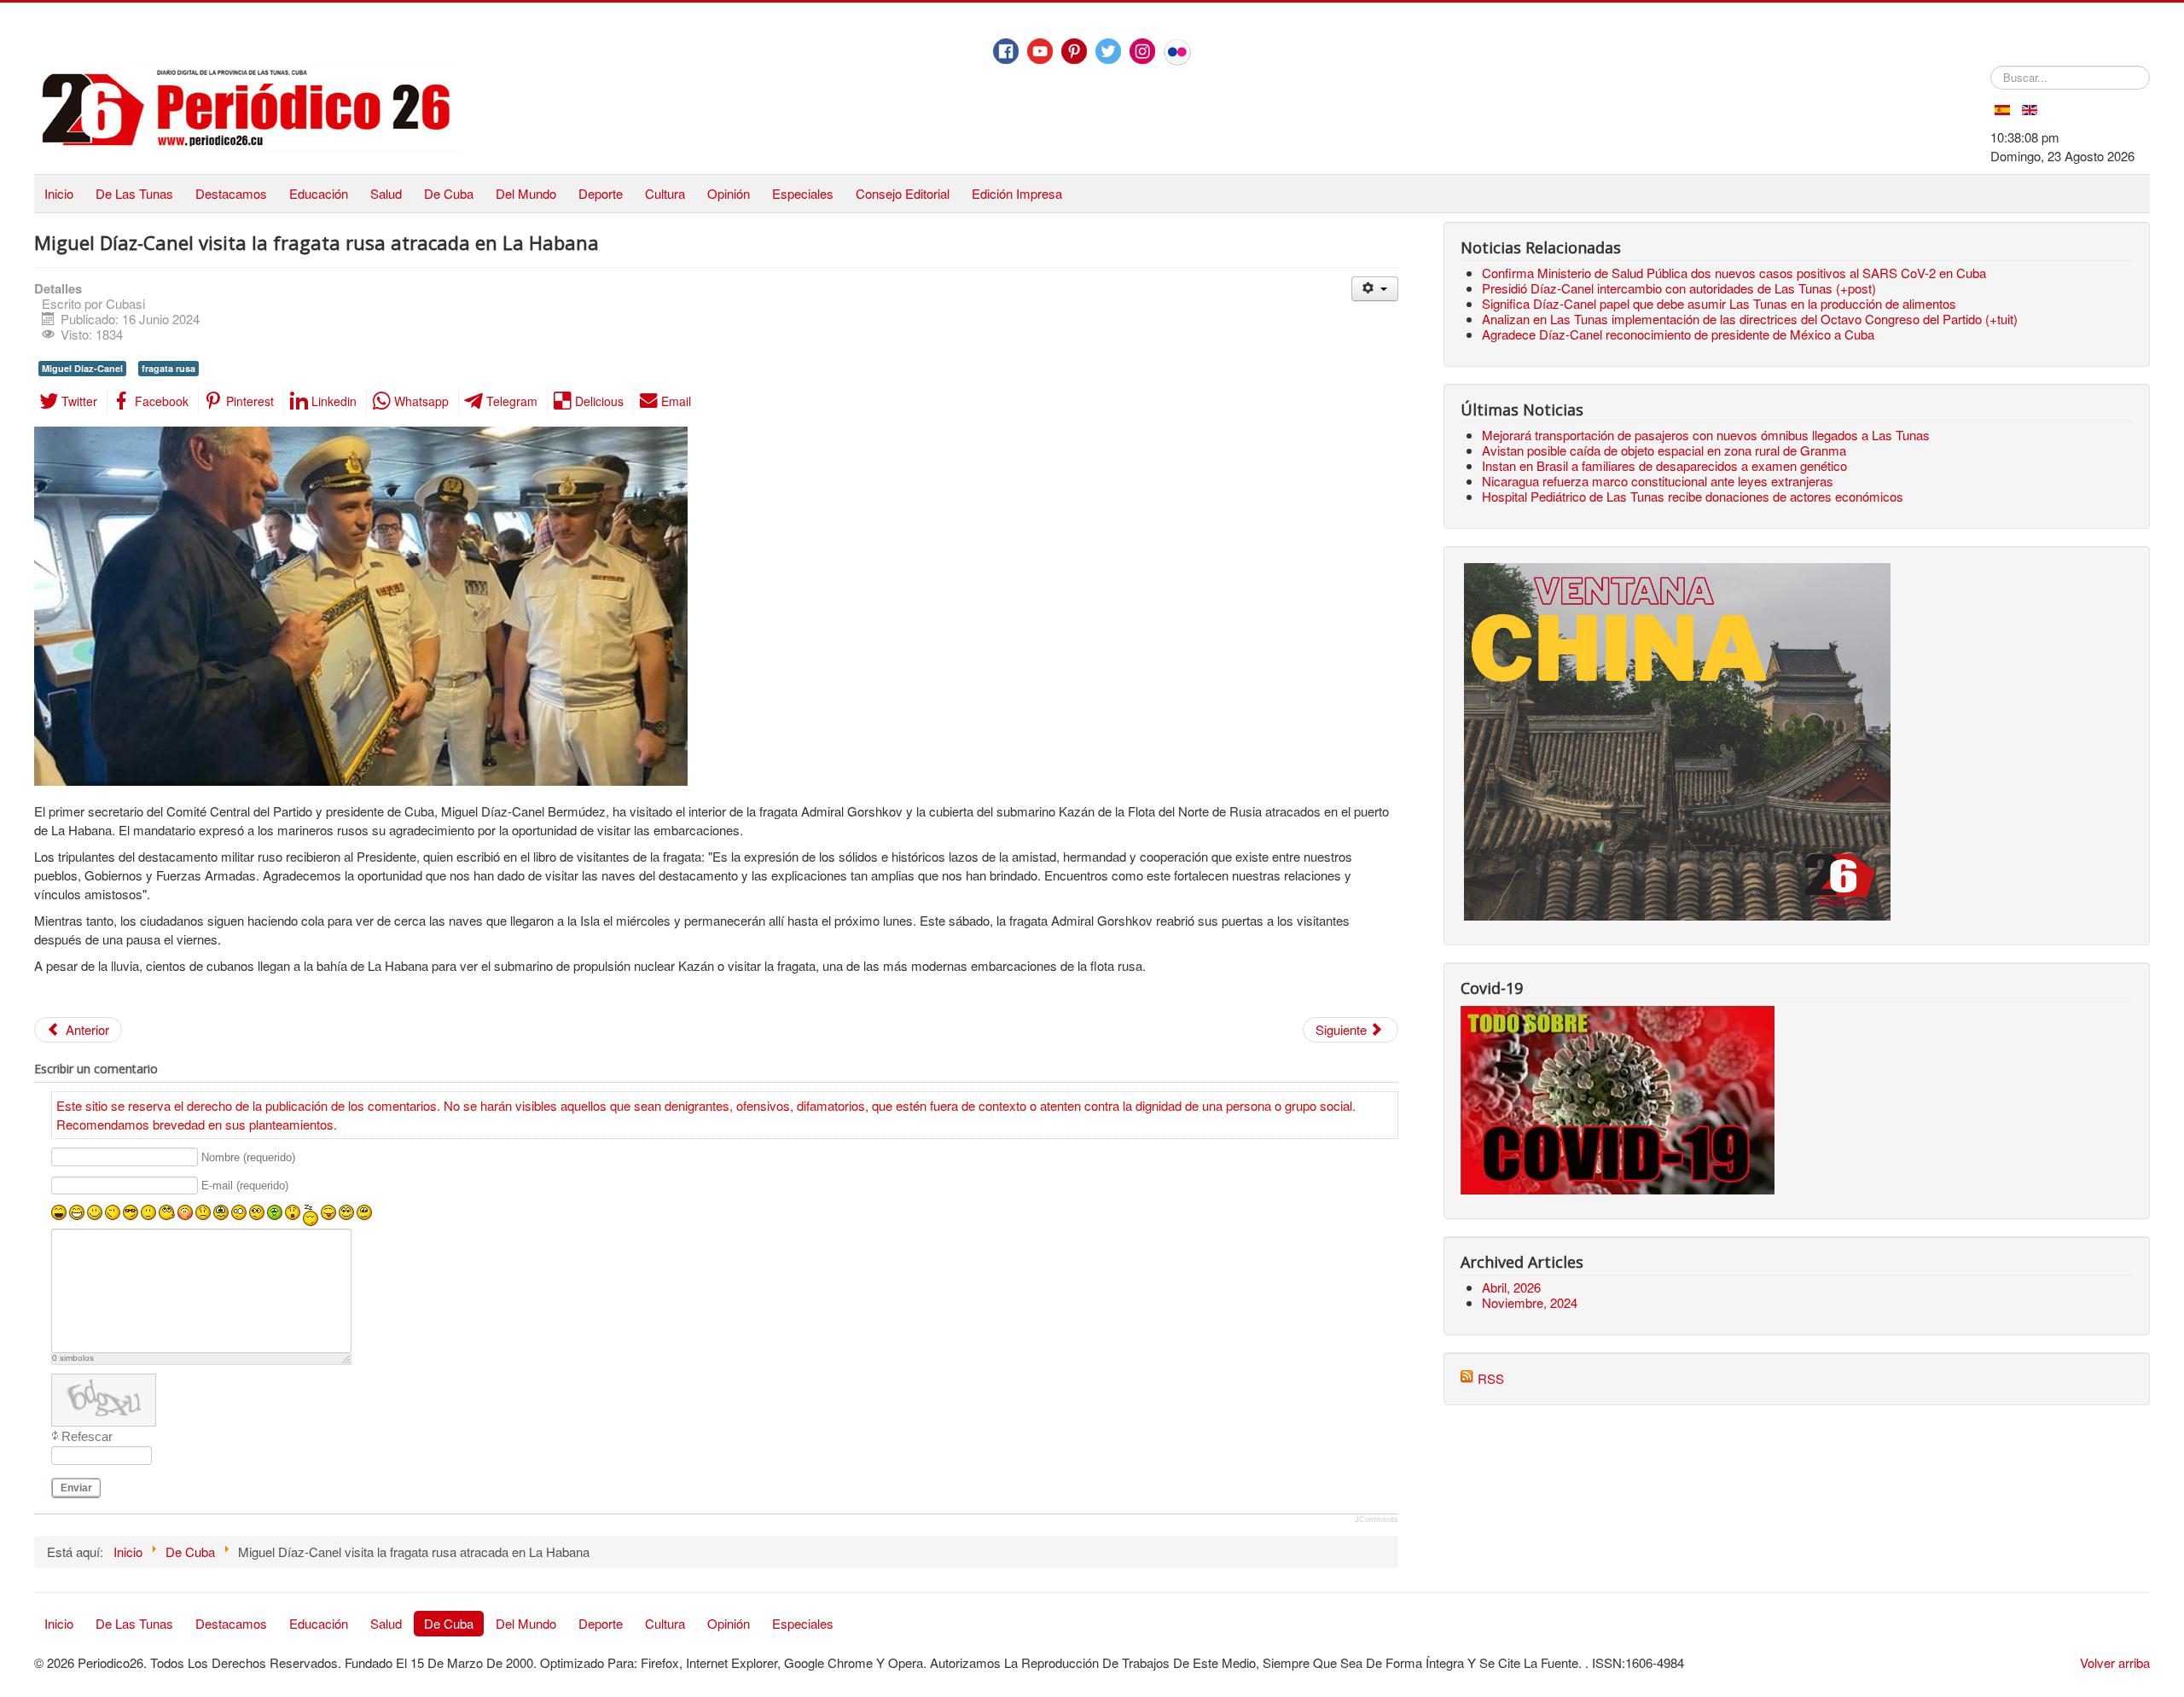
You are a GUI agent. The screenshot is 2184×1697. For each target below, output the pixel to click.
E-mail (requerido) (245, 1186)
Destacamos (231, 193)
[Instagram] (1142, 51)
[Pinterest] (1074, 51)
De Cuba (449, 193)
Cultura (665, 193)
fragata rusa (168, 368)
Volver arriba (2115, 1662)
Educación (319, 193)
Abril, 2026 (1511, 1287)
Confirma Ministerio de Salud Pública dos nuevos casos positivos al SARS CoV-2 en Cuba (1734, 273)
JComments (1377, 1520)
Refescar (87, 1436)
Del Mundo (526, 193)
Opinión (729, 193)
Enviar (76, 1488)
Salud (386, 193)
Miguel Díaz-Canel (82, 368)
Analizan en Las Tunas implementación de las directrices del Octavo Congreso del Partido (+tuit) (1750, 319)
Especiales (803, 193)
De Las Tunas (134, 193)
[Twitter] (1108, 51)
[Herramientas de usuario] (1375, 289)
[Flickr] (1177, 52)
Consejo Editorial (903, 193)
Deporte (601, 193)
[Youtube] (1040, 51)
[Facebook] (1006, 51)
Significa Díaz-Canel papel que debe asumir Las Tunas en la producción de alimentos (1719, 303)
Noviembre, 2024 (1530, 1302)
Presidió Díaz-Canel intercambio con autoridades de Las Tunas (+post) (1679, 288)
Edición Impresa (1017, 193)
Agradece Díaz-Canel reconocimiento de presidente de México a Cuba (1678, 334)
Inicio (59, 193)
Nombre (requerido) (248, 1157)
